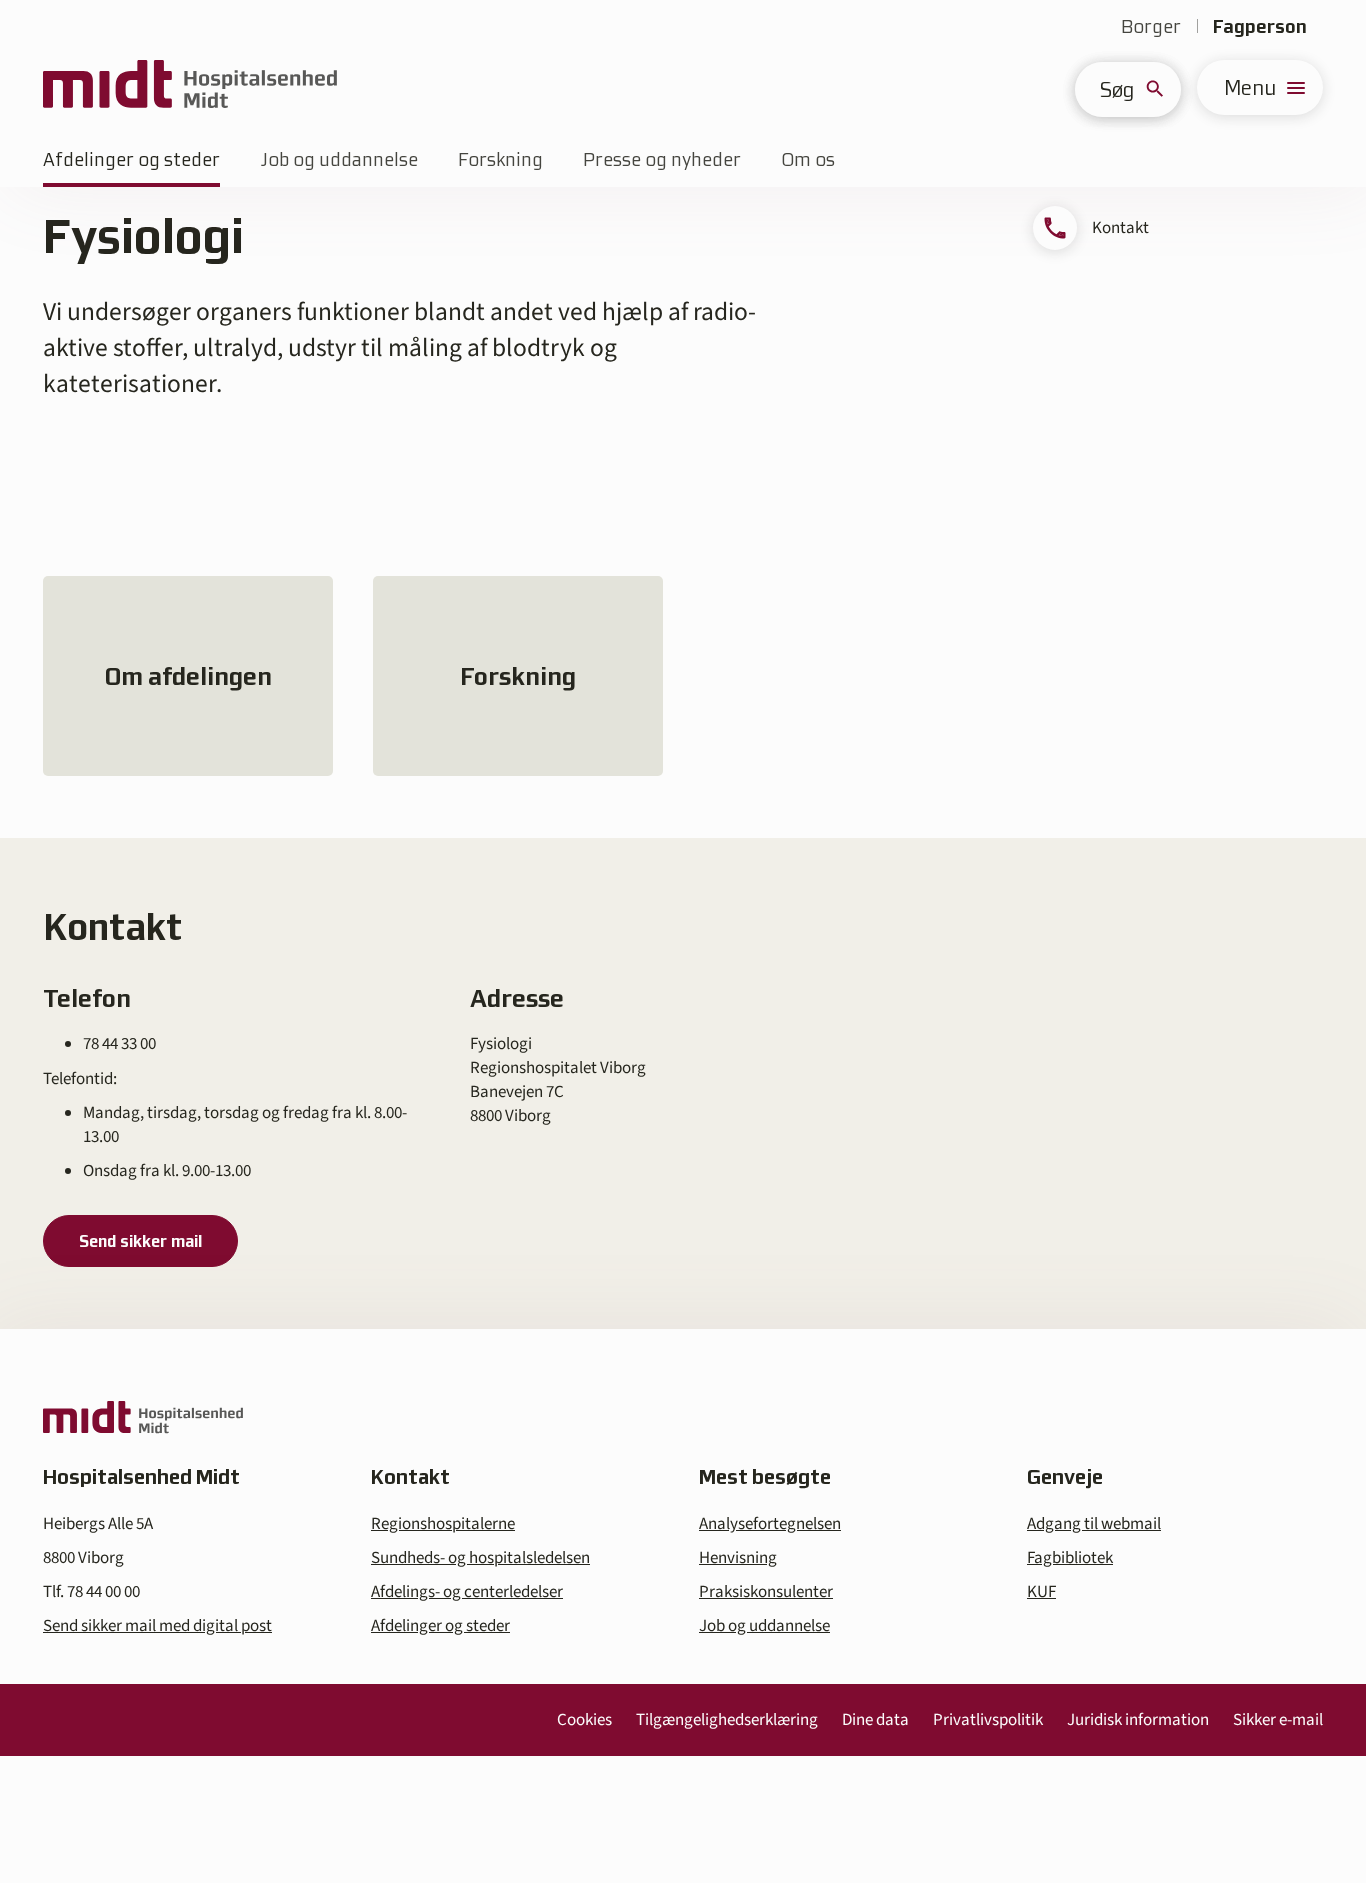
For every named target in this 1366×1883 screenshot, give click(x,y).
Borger (1151, 26)
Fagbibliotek (1070, 1558)
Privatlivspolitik (988, 1720)
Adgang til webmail (1094, 1524)
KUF (1041, 1592)
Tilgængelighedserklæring (727, 1720)
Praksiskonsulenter (766, 1592)
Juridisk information (1138, 1720)
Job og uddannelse (339, 159)
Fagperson (1260, 26)
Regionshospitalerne (443, 1524)
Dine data (875, 1720)
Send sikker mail (140, 1241)
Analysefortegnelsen (770, 1524)
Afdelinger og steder (131, 159)
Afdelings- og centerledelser (467, 1592)
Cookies (584, 1720)
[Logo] (190, 87)
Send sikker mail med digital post (157, 1626)
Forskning (500, 159)
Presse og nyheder (662, 159)
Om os (808, 159)
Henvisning (738, 1558)
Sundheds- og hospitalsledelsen (480, 1558)
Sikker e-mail (1278, 1720)
